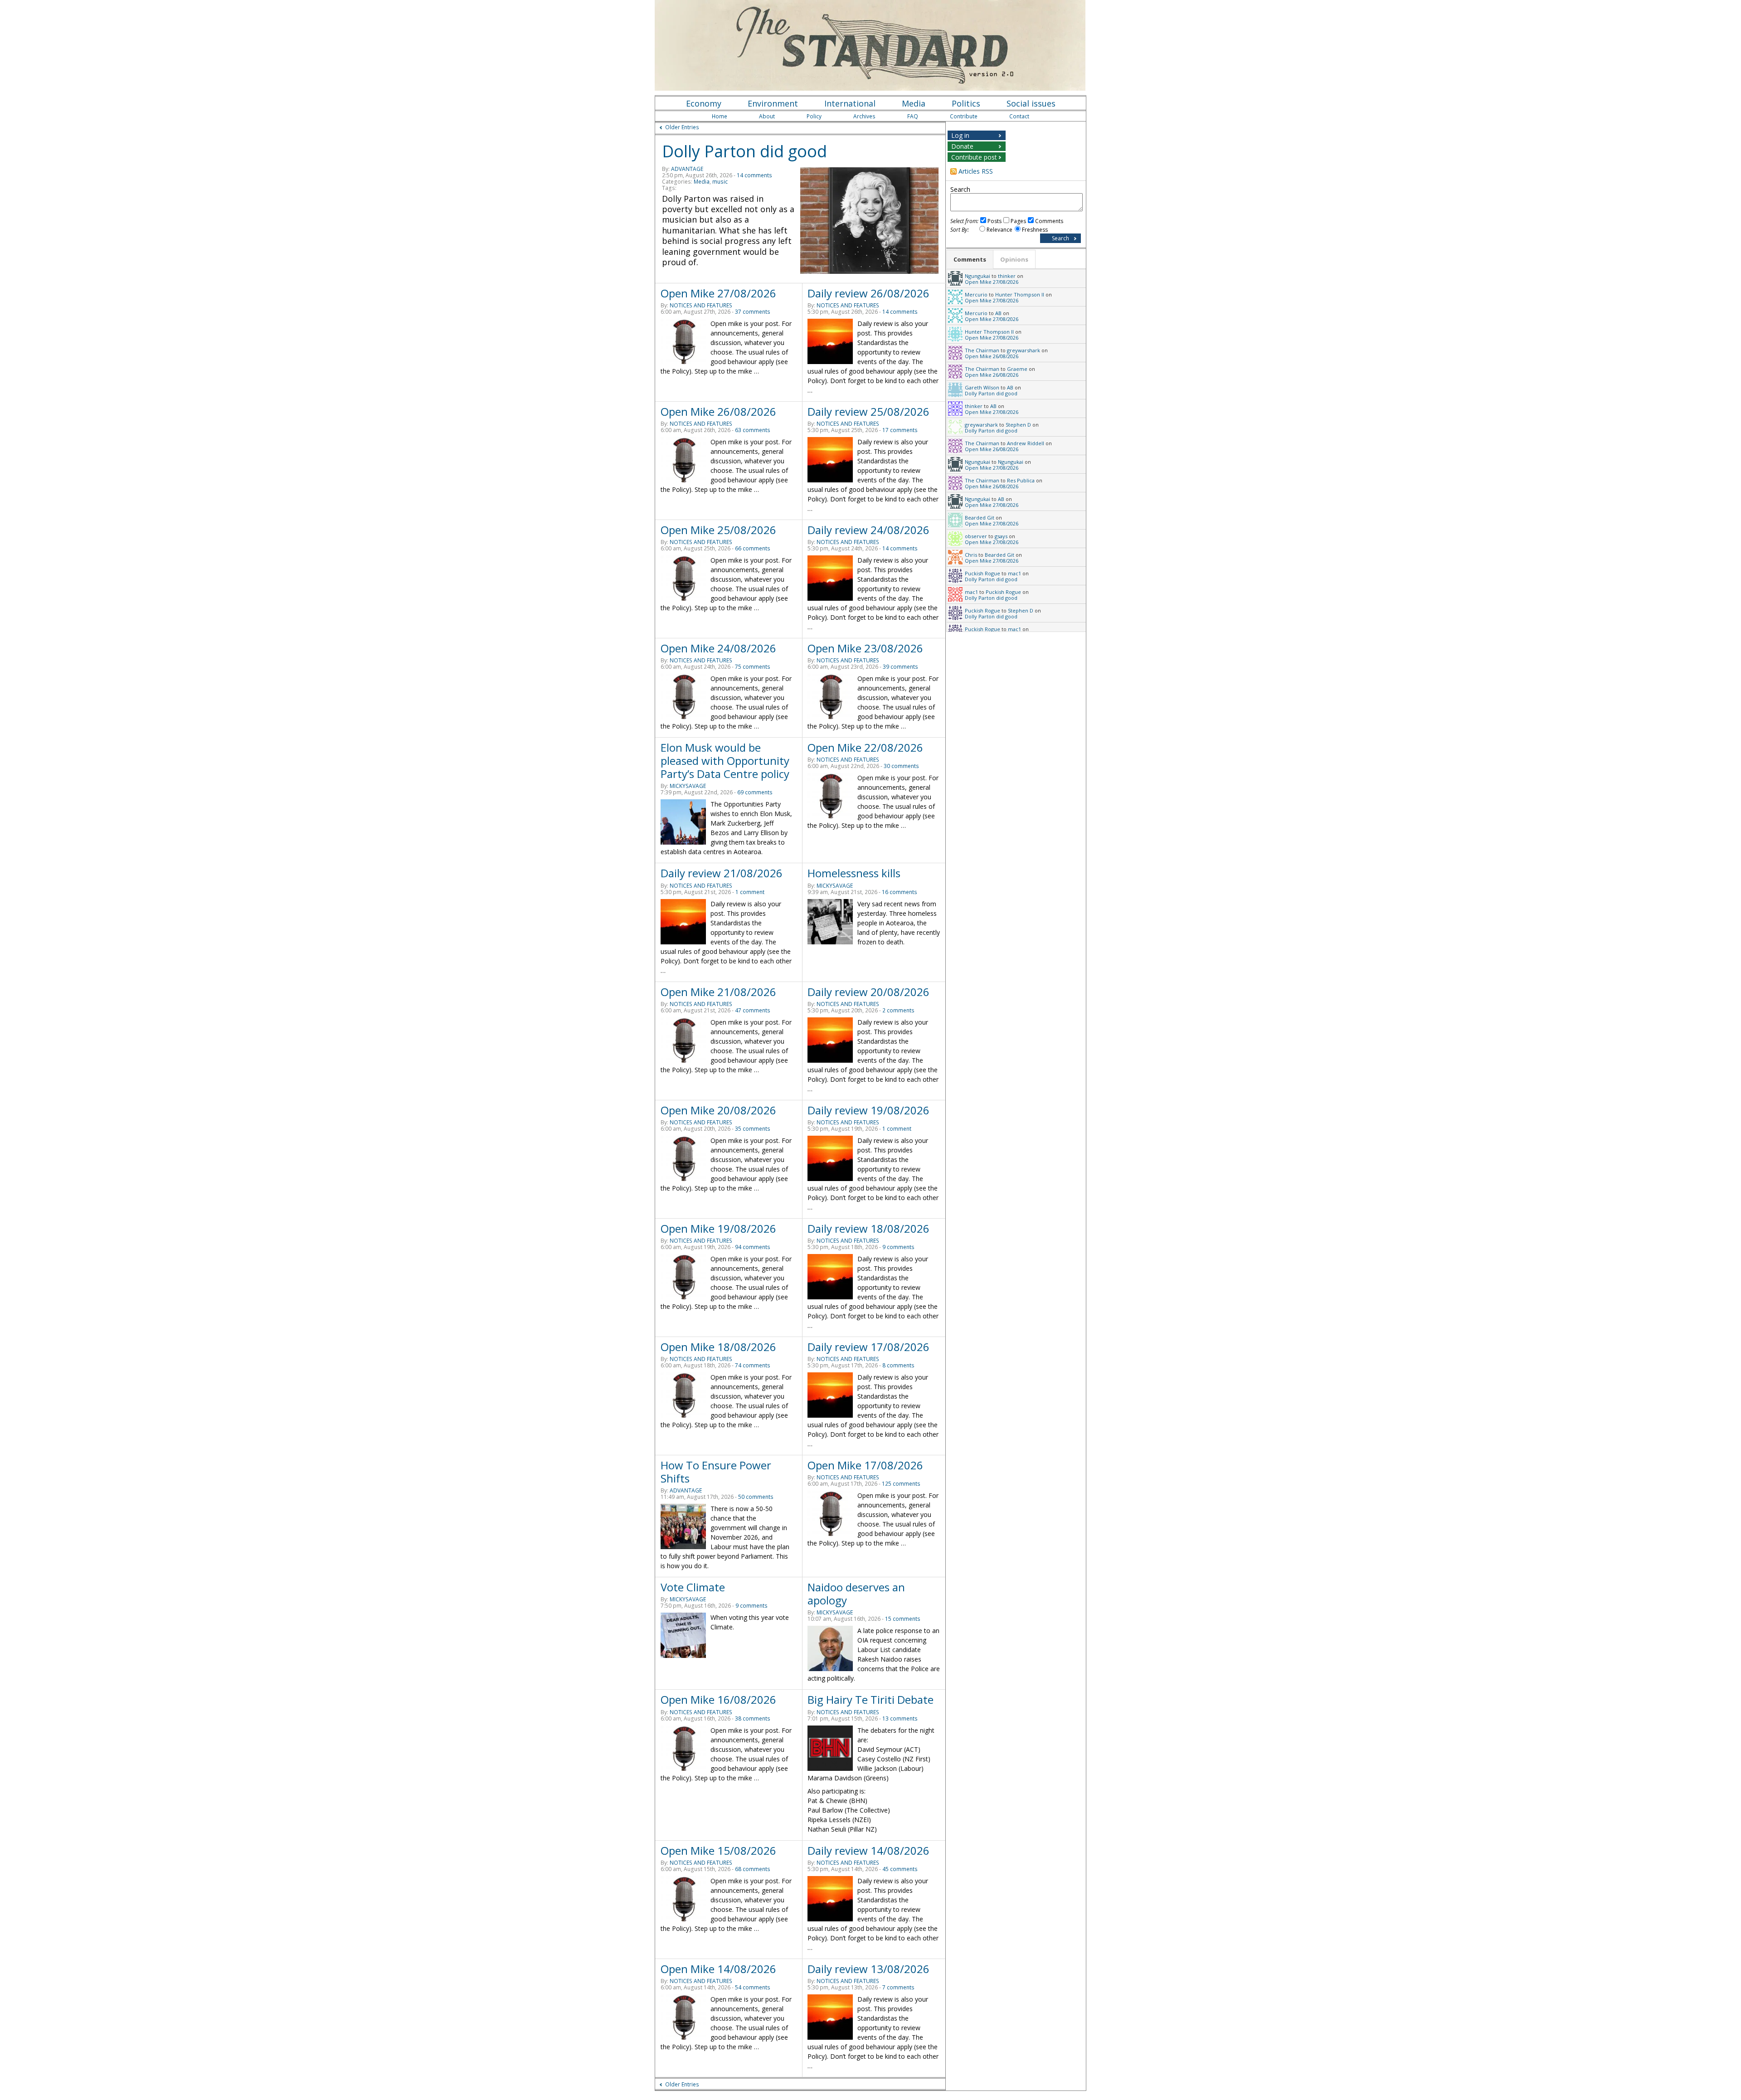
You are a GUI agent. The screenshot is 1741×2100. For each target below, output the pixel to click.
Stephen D (1018, 425)
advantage (687, 169)
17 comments (900, 430)
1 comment (750, 892)
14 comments (754, 175)
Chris (971, 555)
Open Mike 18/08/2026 (718, 1347)
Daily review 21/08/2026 (722, 873)
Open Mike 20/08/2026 (718, 1110)
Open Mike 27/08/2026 (718, 293)
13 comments (900, 1718)
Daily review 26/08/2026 (868, 293)
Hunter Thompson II (1020, 294)
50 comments (756, 1497)
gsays (1001, 536)
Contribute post (974, 157)
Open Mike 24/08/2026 (718, 648)
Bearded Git (980, 518)
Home (720, 116)
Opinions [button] (1014, 259)
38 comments (753, 1718)
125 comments (901, 1484)
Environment (773, 103)
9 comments (898, 1247)
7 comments (898, 1987)
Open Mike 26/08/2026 (718, 411)
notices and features (701, 305)
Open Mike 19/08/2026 (718, 1228)
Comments (1049, 221)
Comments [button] (970, 259)
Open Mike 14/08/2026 (718, 1969)
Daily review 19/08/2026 (868, 1110)
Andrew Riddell (1026, 443)
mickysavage (688, 786)
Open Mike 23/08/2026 (865, 648)
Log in (960, 135)
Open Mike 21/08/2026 (718, 992)
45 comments (900, 1869)
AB (998, 313)
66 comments (753, 548)
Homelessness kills (854, 873)
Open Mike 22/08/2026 (865, 747)
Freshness (1035, 230)
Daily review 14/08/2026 (868, 1850)
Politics (966, 103)
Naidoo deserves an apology (856, 1594)
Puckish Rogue (982, 573)
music (720, 182)
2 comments (898, 1010)
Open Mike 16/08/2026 (718, 1699)
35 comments (753, 1129)
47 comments (753, 1010)
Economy (704, 103)
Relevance (999, 230)
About (767, 116)
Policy (814, 116)
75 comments (753, 667)
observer (976, 536)
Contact (1019, 116)
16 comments (900, 892)
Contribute (964, 116)
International (850, 103)
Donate (962, 146)
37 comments (753, 312)
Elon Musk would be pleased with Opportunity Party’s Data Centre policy (725, 761)
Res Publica (1021, 480)
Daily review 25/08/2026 (868, 411)
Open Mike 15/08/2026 (718, 1850)
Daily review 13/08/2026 (868, 1969)
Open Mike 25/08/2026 (718, 530)
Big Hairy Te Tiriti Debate (870, 1699)
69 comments (755, 792)
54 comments (753, 1987)
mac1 (1014, 573)
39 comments (900, 667)
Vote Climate (693, 1587)
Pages (1018, 221)
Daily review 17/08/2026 (868, 1347)
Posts (995, 221)
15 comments (903, 1619)
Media (914, 103)
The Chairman (982, 350)
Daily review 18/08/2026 (868, 1228)
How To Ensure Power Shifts (716, 1472)
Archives (864, 116)
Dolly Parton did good (744, 151)
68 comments (753, 1869)
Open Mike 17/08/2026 (865, 1465)
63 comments (753, 430)
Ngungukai (977, 276)
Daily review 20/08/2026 (868, 992)
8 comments (898, 1365)
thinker (1007, 276)
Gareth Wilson (982, 387)
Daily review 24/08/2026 (868, 530)
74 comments (753, 1365)
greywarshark (1024, 350)
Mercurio (976, 294)
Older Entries (682, 127)
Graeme (1017, 369)
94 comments (753, 1247)
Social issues (1031, 103)
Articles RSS (976, 171)
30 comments (901, 766)
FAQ (913, 116)
